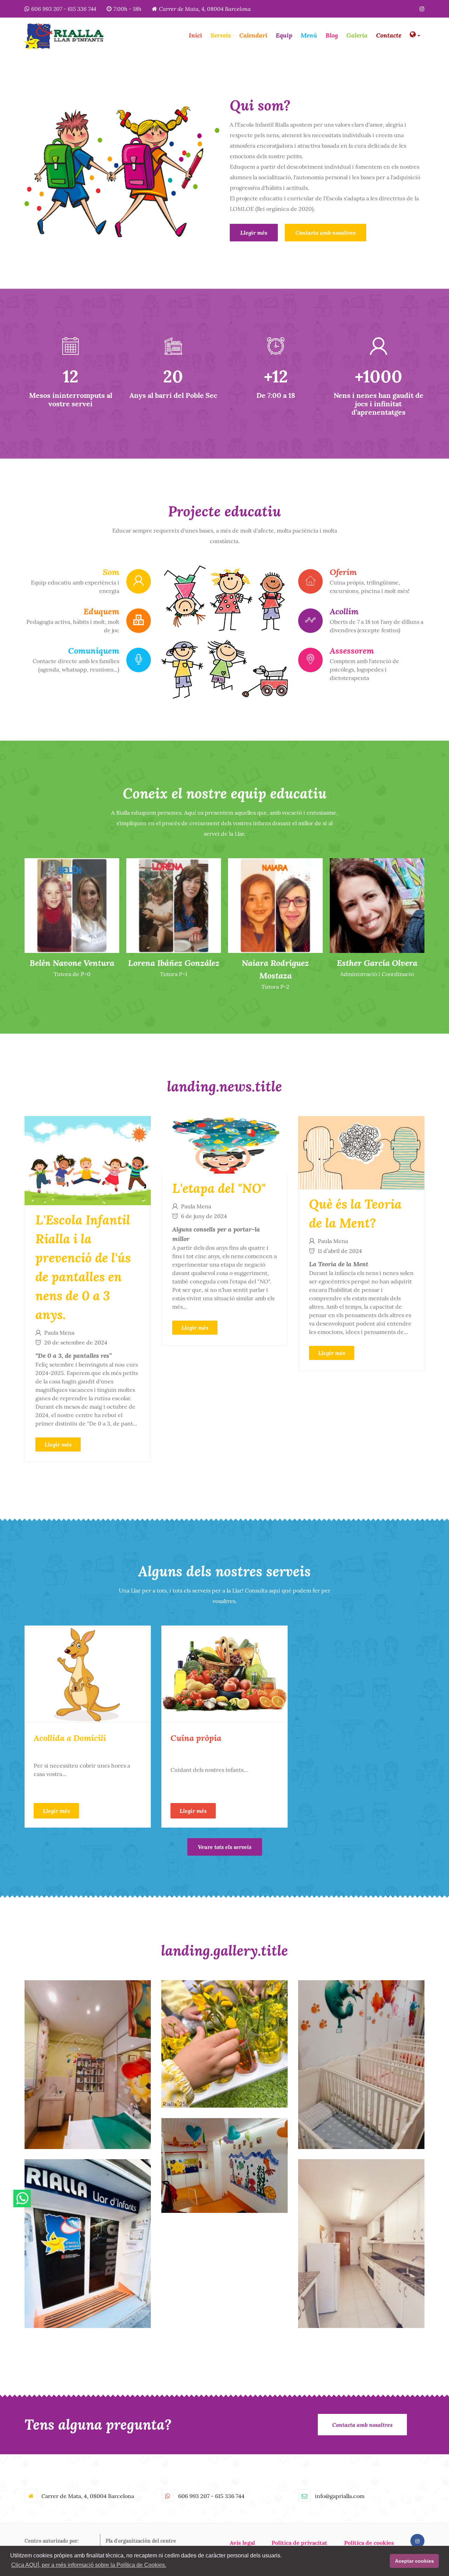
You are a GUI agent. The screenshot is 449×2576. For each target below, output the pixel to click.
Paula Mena (59, 1333)
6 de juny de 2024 (204, 1216)
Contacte (389, 35)
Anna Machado (377, 963)
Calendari (253, 35)
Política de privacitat (299, 2543)
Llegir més (254, 232)
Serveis (221, 35)
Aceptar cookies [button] (414, 2561)
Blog (332, 35)
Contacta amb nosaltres (326, 232)
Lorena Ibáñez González (72, 963)
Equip (284, 35)
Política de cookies (369, 2543)
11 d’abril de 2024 (340, 1251)
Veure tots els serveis (225, 1847)
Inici (195, 35)
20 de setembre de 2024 (76, 1342)
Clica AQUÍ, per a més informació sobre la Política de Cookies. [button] (89, 2565)
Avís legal (242, 2543)
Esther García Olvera (275, 963)
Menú (309, 35)
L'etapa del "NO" (219, 1188)
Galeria (357, 35)
